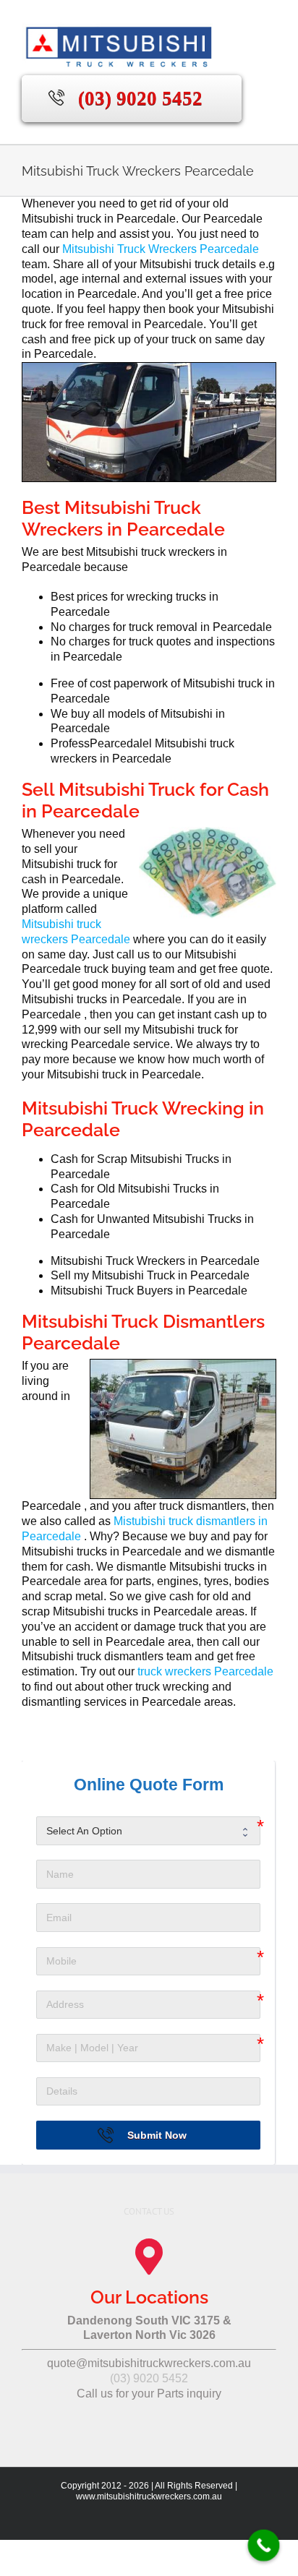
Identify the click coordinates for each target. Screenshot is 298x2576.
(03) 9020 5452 (140, 98)
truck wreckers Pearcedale (205, 1671)
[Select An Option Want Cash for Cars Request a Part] (148, 1831)
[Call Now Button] (264, 2546)
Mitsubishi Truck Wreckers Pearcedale (161, 249)
